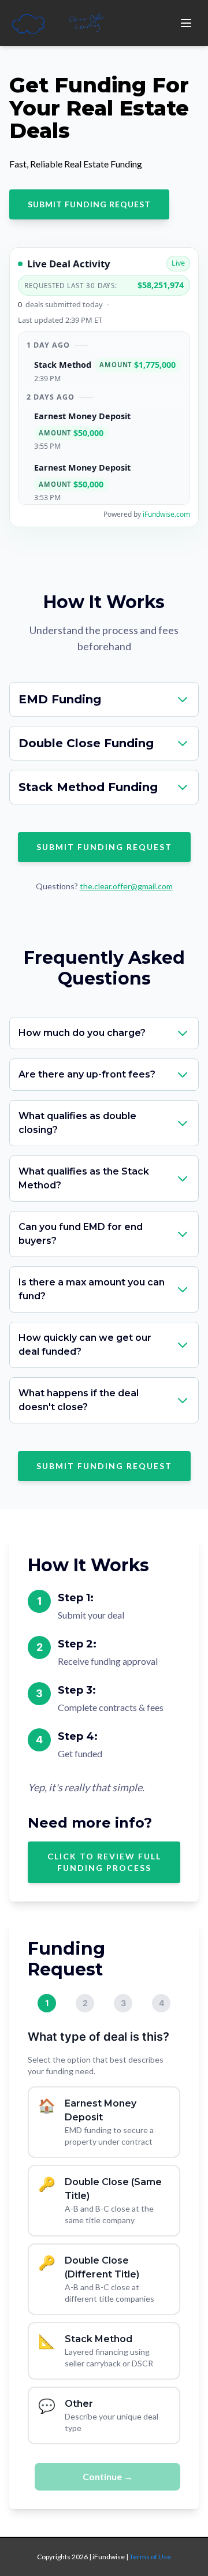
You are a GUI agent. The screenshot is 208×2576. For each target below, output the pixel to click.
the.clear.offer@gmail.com (126, 886)
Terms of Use (150, 2557)
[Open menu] (186, 23)
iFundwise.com (166, 514)
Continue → (108, 2476)
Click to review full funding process (104, 1862)
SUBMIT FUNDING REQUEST (89, 204)
